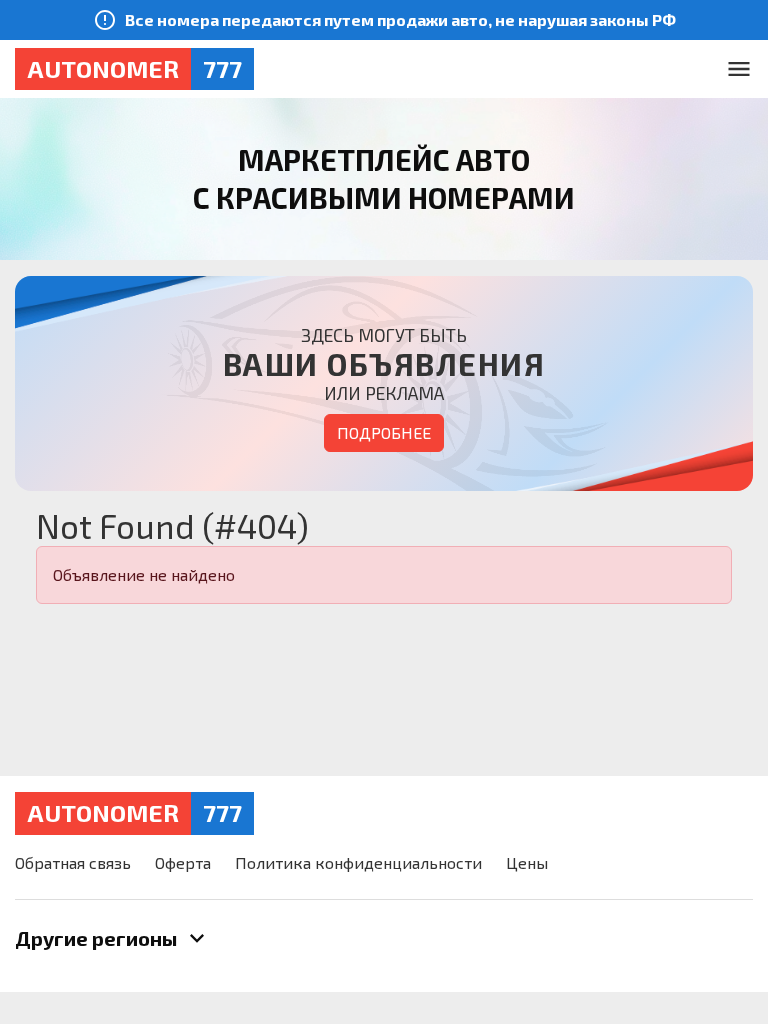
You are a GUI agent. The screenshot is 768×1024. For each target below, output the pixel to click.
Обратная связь (73, 862)
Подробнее (384, 432)
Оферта (183, 862)
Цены (527, 862)
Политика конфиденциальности (358, 862)
